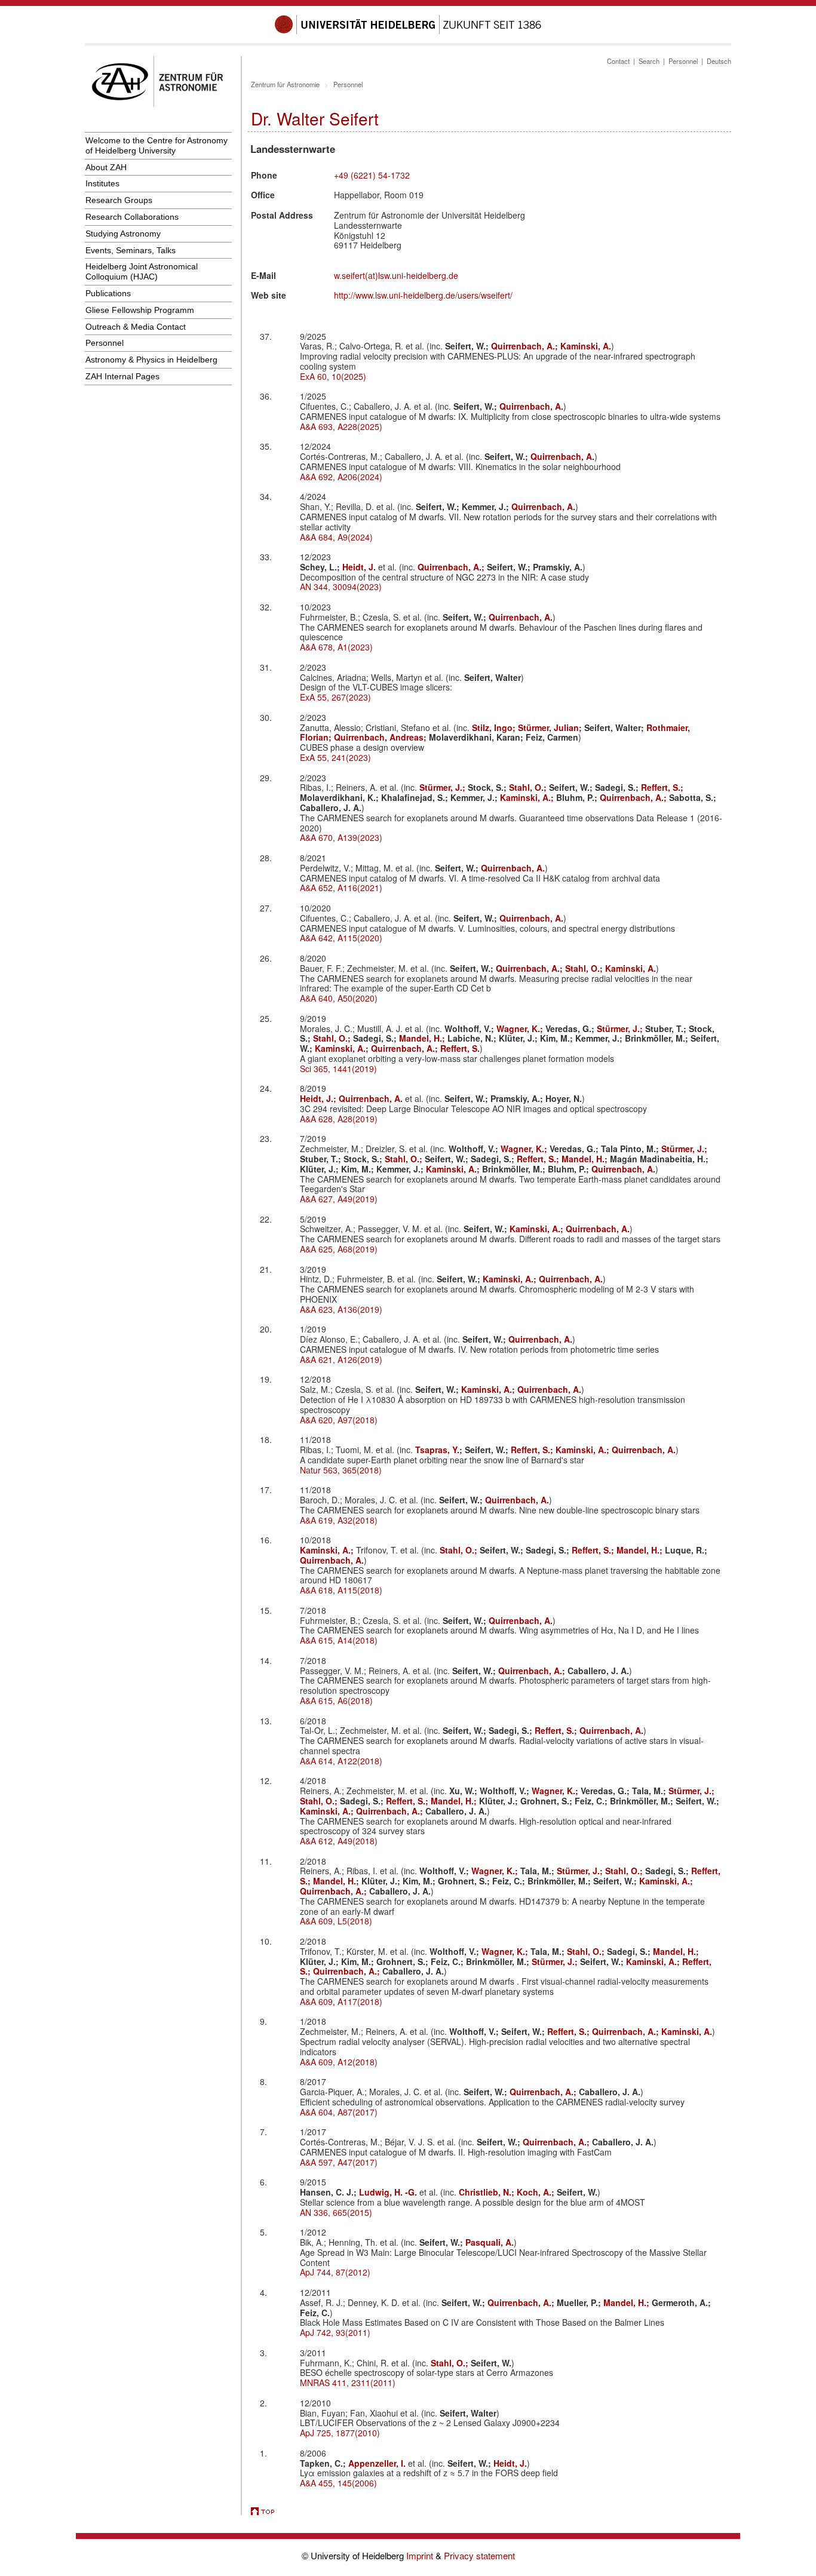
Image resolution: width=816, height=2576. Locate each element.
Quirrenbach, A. (531, 406)
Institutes (102, 183)
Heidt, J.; (319, 1098)
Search (649, 61)
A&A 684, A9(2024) (336, 537)
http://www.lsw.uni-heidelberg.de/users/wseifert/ (423, 295)
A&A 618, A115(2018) (341, 1590)
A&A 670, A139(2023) (341, 837)
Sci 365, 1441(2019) (338, 1069)
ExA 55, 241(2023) (335, 757)
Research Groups (119, 200)
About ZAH (106, 167)
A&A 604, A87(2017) (339, 2112)
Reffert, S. (460, 1048)
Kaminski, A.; (528, 797)
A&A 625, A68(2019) (339, 1249)
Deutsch (719, 61)
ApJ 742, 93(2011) (335, 2332)
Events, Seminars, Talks (131, 250)
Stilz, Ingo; (495, 727)
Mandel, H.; (423, 1038)
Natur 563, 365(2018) (341, 1470)
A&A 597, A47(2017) (339, 2162)
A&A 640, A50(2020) (339, 998)
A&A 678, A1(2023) (336, 647)
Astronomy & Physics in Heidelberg (151, 360)
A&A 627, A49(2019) (339, 1199)
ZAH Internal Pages (122, 376)
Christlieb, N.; (488, 2192)
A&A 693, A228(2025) (341, 426)
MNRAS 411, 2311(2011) (348, 2382)
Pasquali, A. (490, 2242)
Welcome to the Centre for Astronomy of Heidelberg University (157, 145)
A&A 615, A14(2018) (339, 1640)
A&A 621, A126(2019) (341, 1359)
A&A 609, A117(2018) (341, 2001)
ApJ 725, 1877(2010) (340, 2433)
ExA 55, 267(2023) (335, 697)
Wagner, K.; (521, 1028)
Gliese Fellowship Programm (140, 310)
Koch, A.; (537, 2192)
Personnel (105, 343)
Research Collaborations (132, 217)
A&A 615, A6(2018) (336, 1700)
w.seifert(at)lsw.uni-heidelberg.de (396, 275)
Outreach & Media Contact (136, 327)
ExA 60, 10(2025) (333, 376)
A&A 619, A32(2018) (339, 1520)
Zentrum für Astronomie (285, 84)
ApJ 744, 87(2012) (335, 2272)
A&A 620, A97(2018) (339, 1420)
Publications (108, 293)
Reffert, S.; (662, 787)
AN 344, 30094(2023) (341, 587)
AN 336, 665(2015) (336, 2212)
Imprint (421, 2555)
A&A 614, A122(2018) (341, 1761)
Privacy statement (479, 2555)
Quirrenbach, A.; (526, 346)
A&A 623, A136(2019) (341, 1309)
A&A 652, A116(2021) (341, 888)
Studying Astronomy (123, 234)
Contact (618, 61)
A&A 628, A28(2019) (339, 1119)
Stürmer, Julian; (551, 727)
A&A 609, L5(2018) (336, 1921)
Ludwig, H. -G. (389, 2192)
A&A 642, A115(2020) (341, 938)
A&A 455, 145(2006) (338, 2483)
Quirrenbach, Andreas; (381, 737)
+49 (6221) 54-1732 (372, 175)
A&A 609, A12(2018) (339, 2062)
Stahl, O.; (529, 787)
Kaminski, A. (586, 346)
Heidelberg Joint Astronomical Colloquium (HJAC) (142, 271)
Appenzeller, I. (378, 2463)
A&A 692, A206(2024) (341, 477)
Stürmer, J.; (444, 787)
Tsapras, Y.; (440, 1450)
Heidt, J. (360, 567)
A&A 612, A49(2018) (339, 1841)
